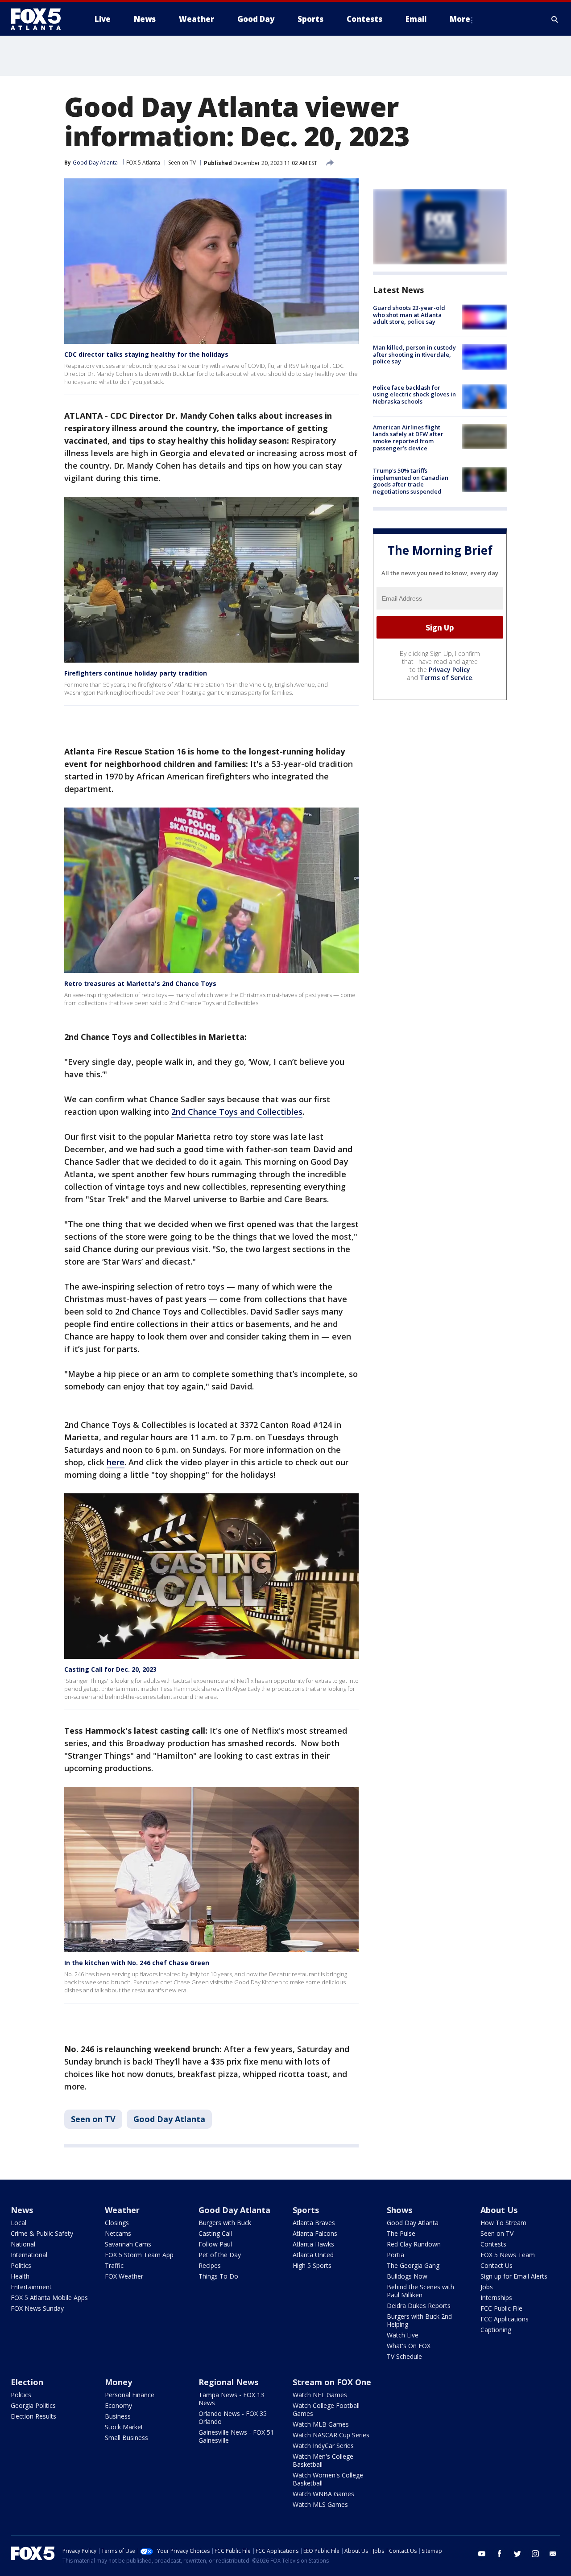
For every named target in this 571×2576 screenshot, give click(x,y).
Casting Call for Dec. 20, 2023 (110, 1669)
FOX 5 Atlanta (143, 163)
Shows (399, 2210)
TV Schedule (404, 2356)
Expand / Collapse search (555, 19)
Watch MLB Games (321, 2424)
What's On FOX (409, 2346)
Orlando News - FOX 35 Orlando (233, 2417)
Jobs (487, 2287)
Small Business (126, 2438)
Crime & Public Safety (42, 2233)
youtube (482, 2554)
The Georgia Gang (413, 2265)
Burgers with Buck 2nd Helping (419, 2320)
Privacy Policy (449, 670)
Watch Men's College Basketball (323, 2460)
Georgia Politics (33, 2405)
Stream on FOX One (332, 2382)
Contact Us (497, 2265)
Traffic (114, 2265)
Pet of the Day (220, 2255)
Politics (21, 2265)
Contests (493, 2244)
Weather (122, 2210)
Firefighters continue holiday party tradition (136, 673)
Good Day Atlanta (169, 2119)
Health (20, 2276)
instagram (535, 2554)
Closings (117, 2223)
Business (118, 2416)
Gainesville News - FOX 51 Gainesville (236, 2436)
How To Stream (503, 2223)
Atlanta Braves (314, 2223)
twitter (517, 2554)
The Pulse (401, 2233)
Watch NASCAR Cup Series (331, 2435)
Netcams (118, 2233)
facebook (500, 2554)
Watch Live (403, 2335)
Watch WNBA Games (323, 2494)
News (22, 2210)
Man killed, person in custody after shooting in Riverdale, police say (414, 354)
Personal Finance (130, 2395)
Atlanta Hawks (313, 2244)
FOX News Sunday (37, 2308)
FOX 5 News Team (508, 2255)
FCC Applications (505, 2319)
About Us (499, 2210)
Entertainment (31, 2287)
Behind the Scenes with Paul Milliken (420, 2291)
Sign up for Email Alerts (514, 2276)
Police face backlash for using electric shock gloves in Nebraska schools (414, 394)
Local (19, 2223)
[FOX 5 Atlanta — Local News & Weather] (40, 19)
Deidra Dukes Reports (419, 2306)
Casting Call (215, 2233)
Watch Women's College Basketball (328, 2479)
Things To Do (218, 2276)
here (116, 1462)
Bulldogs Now (407, 2276)
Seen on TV (182, 163)
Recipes (210, 2265)
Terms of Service (446, 678)
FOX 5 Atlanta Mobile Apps (49, 2298)
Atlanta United (313, 2255)
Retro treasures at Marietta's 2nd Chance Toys (140, 983)
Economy (118, 2405)
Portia (395, 2255)
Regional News (228, 2382)
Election (27, 2382)
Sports (306, 2210)
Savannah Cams (128, 2244)
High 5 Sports (312, 2265)
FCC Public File (501, 2308)
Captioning (496, 2330)
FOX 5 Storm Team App (139, 2255)
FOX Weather (124, 2276)
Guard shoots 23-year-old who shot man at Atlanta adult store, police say (409, 315)
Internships (496, 2298)
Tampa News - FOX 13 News (231, 2399)
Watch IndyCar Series (323, 2446)
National (23, 2244)
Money (118, 2382)
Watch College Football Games (326, 2409)
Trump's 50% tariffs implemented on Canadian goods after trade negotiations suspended (411, 481)
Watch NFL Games (320, 2395)
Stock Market (124, 2427)
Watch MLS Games (320, 2504)
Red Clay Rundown (414, 2244)
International (29, 2255)
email (553, 2554)
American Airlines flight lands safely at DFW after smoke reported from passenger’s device (408, 438)
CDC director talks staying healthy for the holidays (146, 354)
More (460, 19)
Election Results (33, 2416)
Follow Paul (215, 2244)
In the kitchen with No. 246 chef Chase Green (137, 1963)
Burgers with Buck (225, 2223)
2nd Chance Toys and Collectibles (237, 1112)
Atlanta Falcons (315, 2233)
